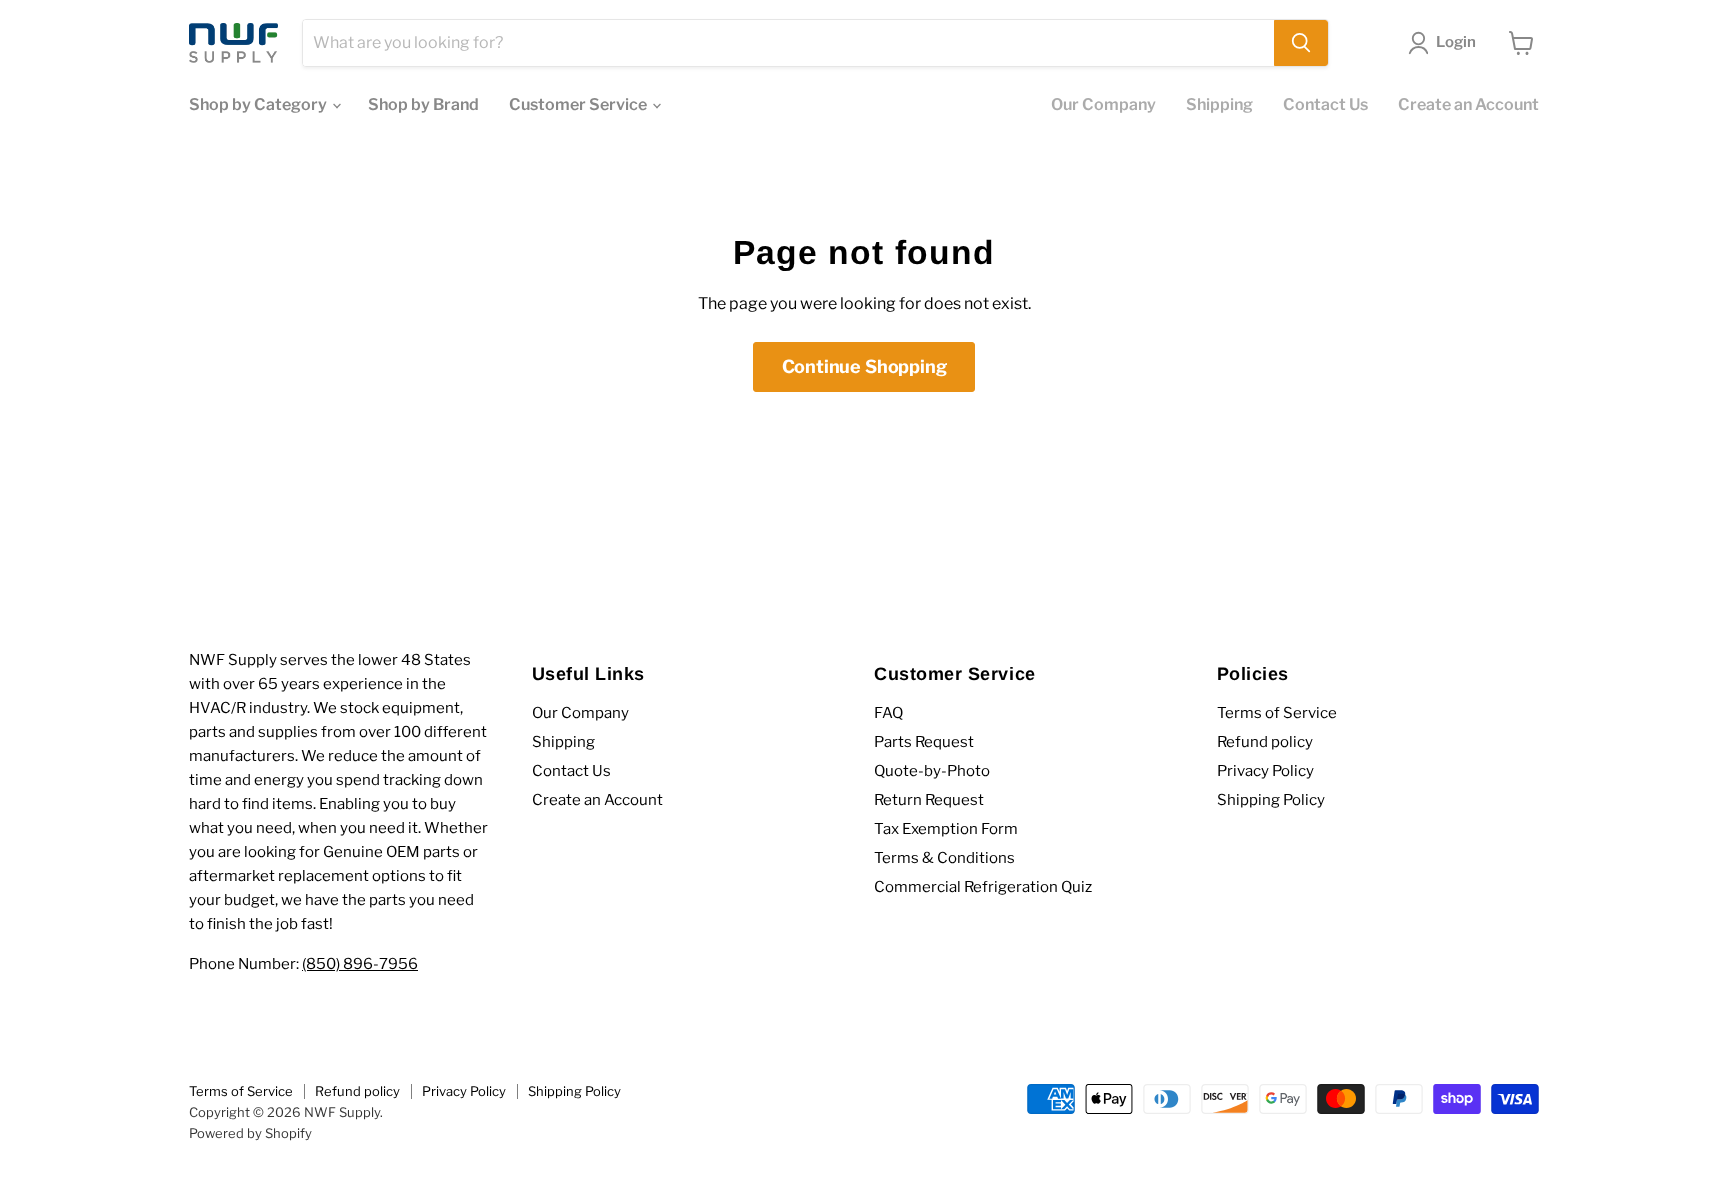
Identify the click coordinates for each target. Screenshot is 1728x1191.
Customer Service (579, 104)
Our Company (1103, 104)
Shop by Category (259, 104)
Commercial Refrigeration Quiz (983, 887)
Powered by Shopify (250, 1133)
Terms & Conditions (944, 858)
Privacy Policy (1265, 771)
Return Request (929, 800)
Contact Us (1325, 104)
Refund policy (1265, 742)
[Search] (1301, 43)
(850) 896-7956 (360, 964)
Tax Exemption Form (946, 829)
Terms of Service (1277, 713)
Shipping (1219, 104)
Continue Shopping (864, 366)
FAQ (888, 713)
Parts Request (924, 742)
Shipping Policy (1271, 800)
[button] (1446, 43)
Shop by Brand (423, 104)
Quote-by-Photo (932, 771)
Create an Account (1468, 104)
